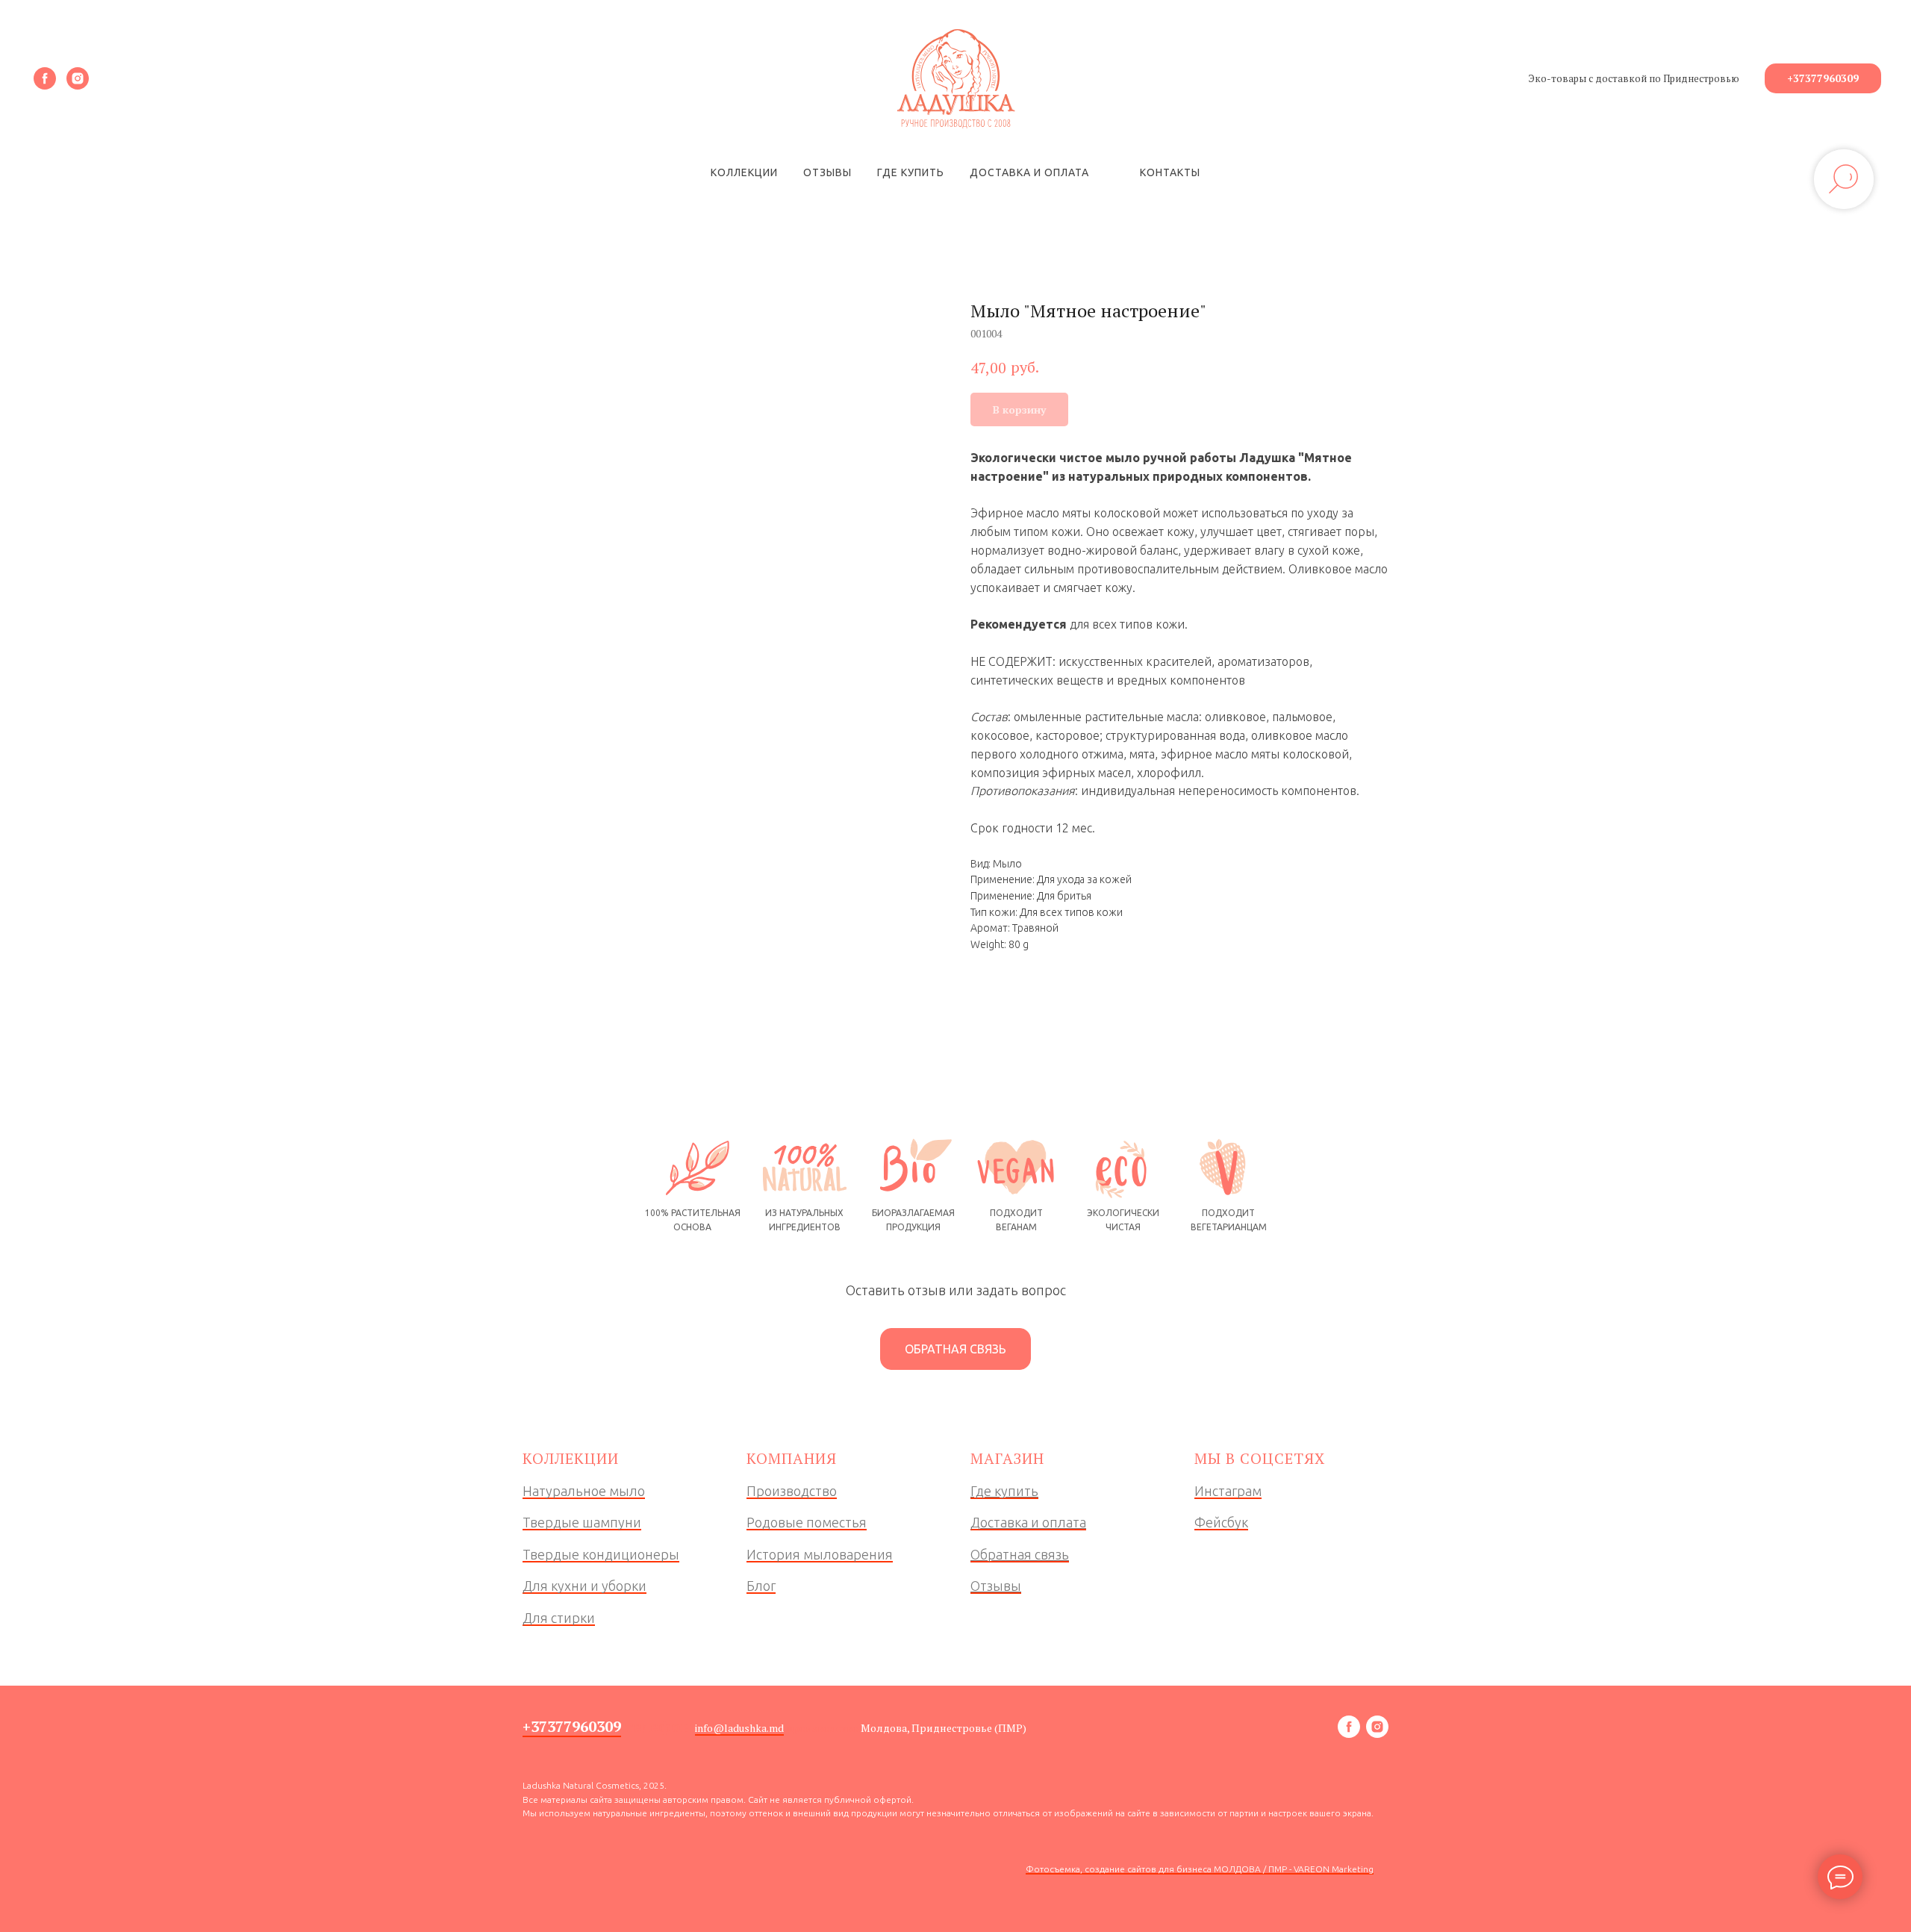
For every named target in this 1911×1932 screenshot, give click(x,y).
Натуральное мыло (584, 1491)
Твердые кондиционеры (601, 1554)
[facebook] (45, 78)
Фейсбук (1221, 1522)
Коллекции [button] (744, 172)
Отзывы (827, 172)
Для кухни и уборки (584, 1586)
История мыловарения (820, 1554)
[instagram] (78, 78)
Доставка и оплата (1028, 1522)
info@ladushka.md (739, 1728)
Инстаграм (1228, 1491)
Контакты (1170, 172)
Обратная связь (1020, 1554)
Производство (792, 1491)
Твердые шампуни (582, 1522)
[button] (955, 1349)
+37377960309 (572, 1726)
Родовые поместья (807, 1522)
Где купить (911, 172)
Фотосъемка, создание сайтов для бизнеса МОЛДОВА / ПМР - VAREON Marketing (1200, 1869)
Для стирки (559, 1618)
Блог (761, 1586)
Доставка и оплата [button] (1029, 172)
